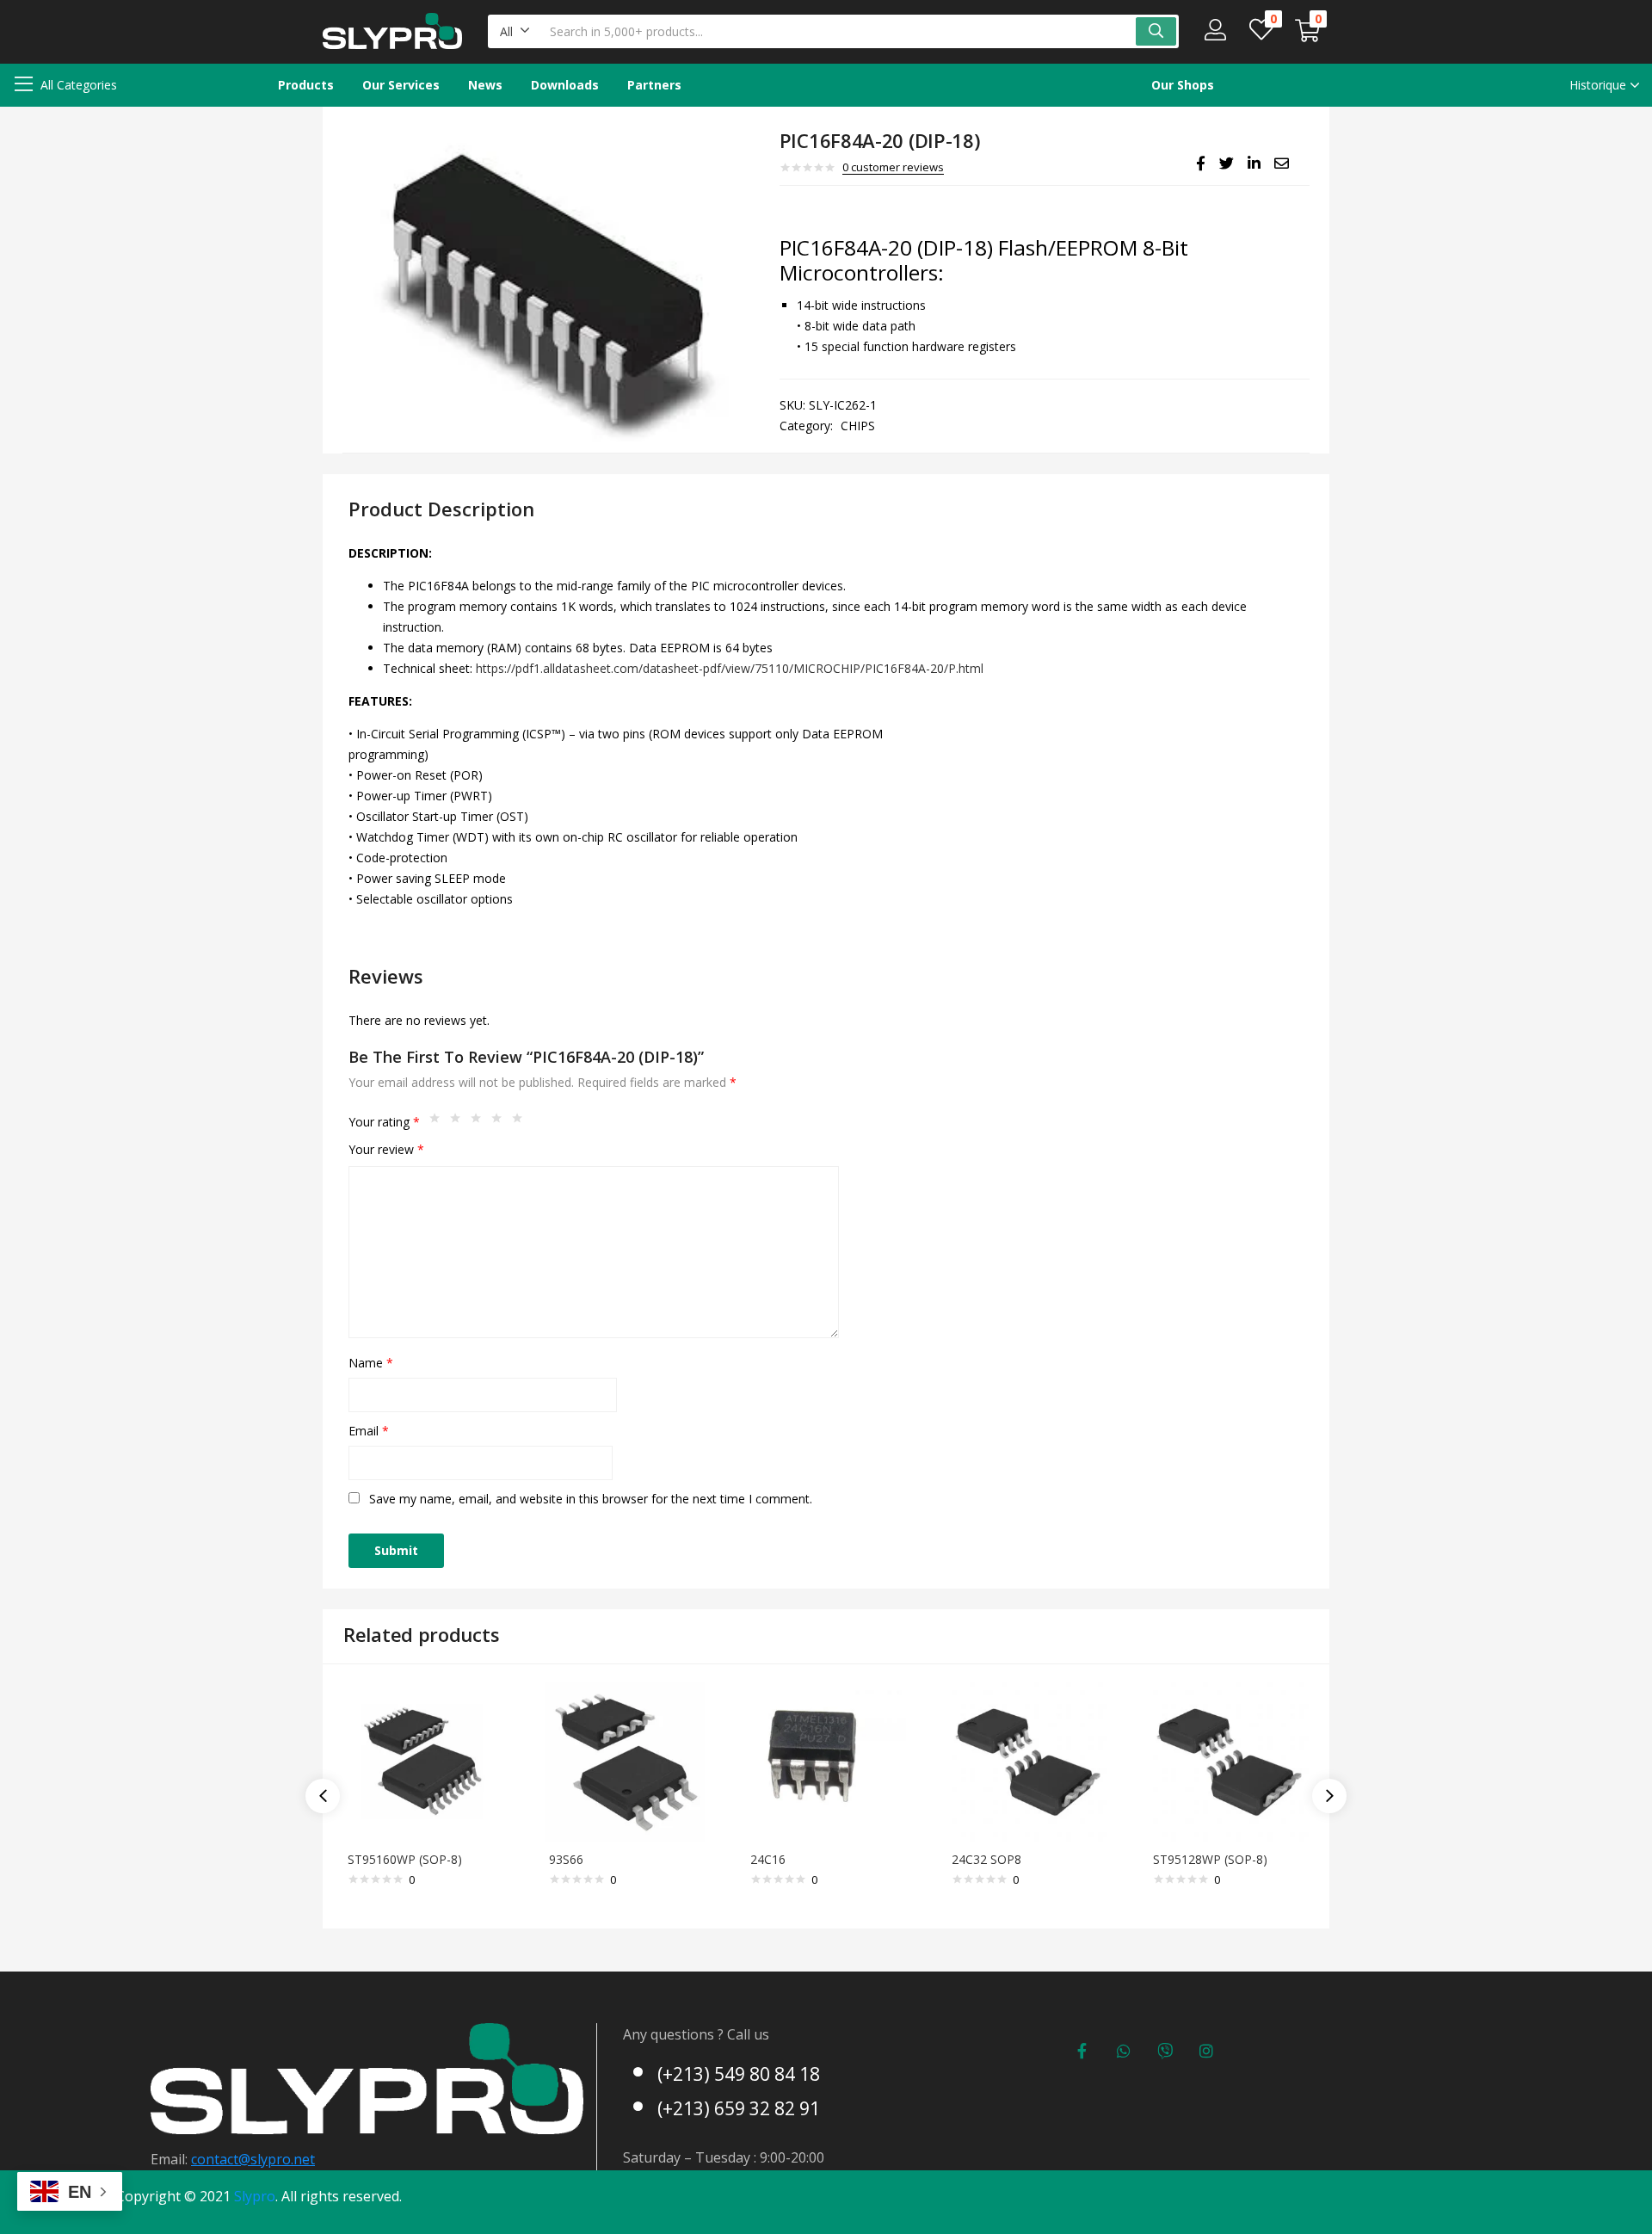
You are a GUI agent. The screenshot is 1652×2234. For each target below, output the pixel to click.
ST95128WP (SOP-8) (1210, 1859)
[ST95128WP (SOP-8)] (1229, 1759)
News (485, 85)
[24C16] (826, 1759)
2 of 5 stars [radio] (459, 1122)
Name (371, 1363)
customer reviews (893, 167)
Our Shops (1183, 85)
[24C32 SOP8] (1027, 1759)
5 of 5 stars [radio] (521, 1122)
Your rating (384, 1122)
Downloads (565, 85)
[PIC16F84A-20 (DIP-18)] (1201, 164)
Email (369, 1431)
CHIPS (858, 426)
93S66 (566, 1859)
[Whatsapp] (1124, 2051)
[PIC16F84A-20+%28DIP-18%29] (1227, 164)
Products (306, 85)
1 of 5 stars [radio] (439, 1122)
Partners (654, 85)
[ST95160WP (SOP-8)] (423, 1759)
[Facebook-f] (1082, 2051)
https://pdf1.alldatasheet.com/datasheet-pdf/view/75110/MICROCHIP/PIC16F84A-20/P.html (730, 668)
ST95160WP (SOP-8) (405, 1859)
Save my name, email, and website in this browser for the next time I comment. (591, 1499)
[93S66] (625, 1759)
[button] (515, 31)
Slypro (255, 2196)
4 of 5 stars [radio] (501, 1122)
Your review (386, 1149)
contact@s (224, 2159)
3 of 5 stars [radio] (480, 1122)
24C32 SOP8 (986, 1859)
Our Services (401, 85)
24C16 (768, 1859)
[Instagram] (1206, 2051)
